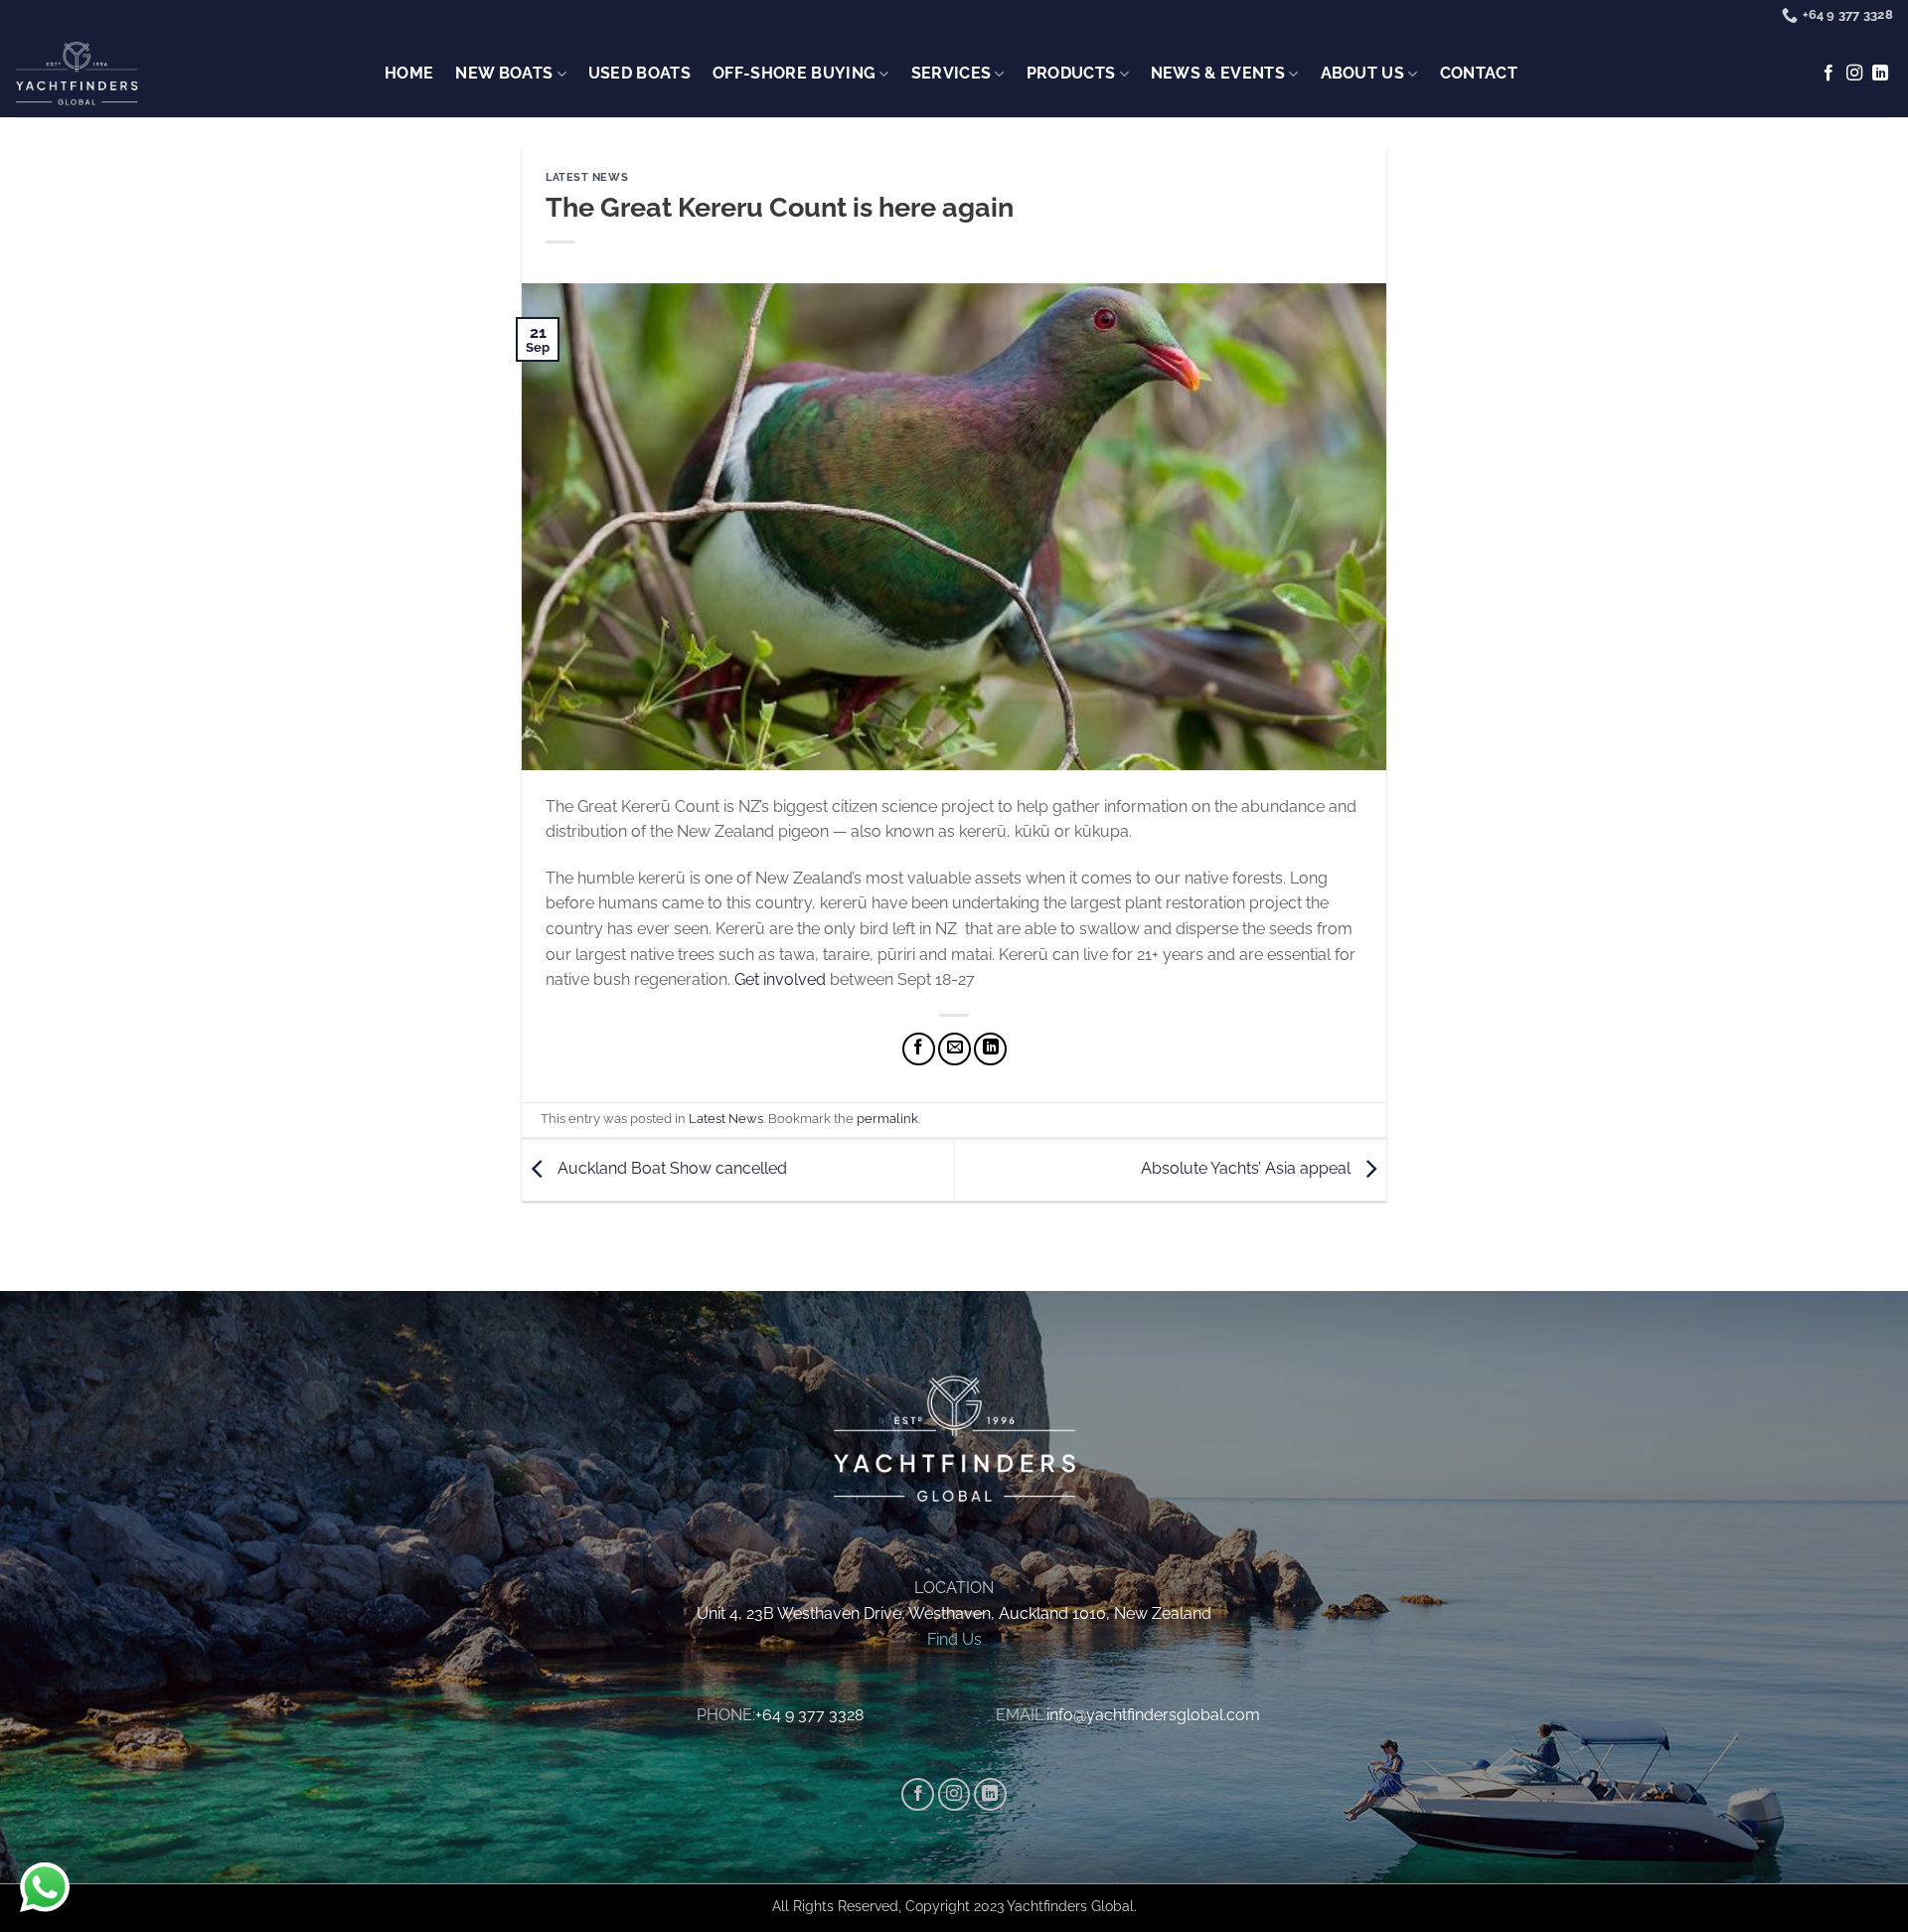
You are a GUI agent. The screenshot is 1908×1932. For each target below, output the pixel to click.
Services (952, 73)
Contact (1479, 73)
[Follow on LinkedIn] (1880, 74)
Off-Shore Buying (794, 73)
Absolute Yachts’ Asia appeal (1248, 1169)
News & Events (1218, 73)
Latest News (587, 177)
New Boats (504, 73)
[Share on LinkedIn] (990, 1049)
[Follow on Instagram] (1854, 74)
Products (1071, 73)
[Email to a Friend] (954, 1049)
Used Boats (639, 73)
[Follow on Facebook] (1828, 74)
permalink (887, 1119)
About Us (1363, 73)
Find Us (954, 1639)
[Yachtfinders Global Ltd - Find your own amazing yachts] (77, 75)
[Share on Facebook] (919, 1049)
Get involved (780, 979)
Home (409, 73)
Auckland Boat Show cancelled (670, 1169)
